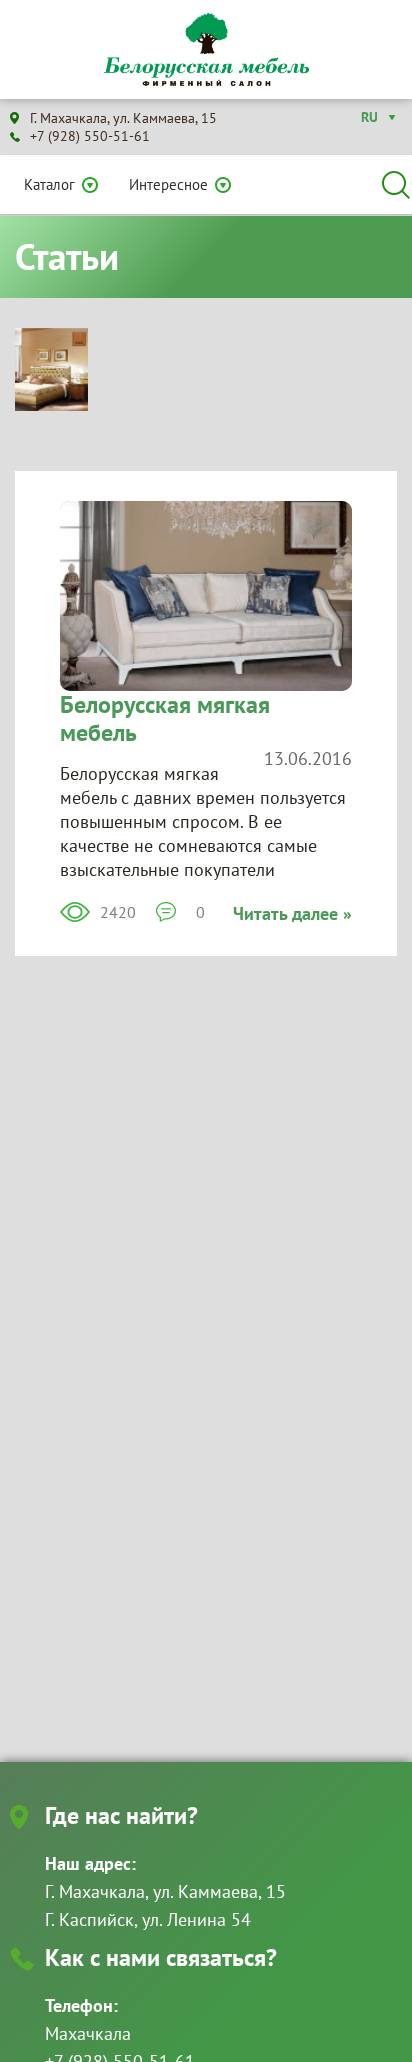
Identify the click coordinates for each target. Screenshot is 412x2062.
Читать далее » (292, 913)
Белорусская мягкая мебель (165, 718)
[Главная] (206, 49)
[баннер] (51, 368)
